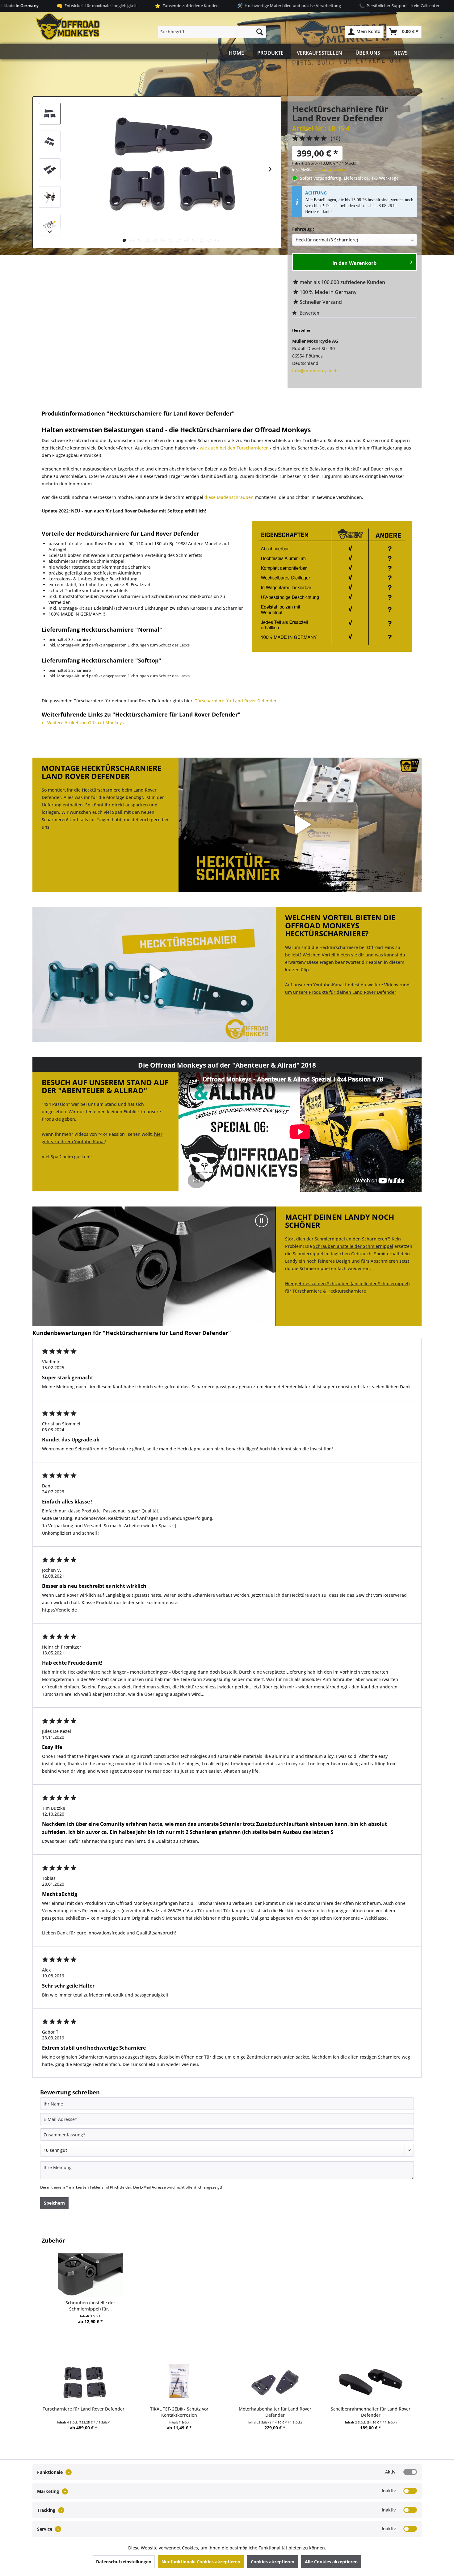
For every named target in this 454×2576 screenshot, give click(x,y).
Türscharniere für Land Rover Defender (236, 701)
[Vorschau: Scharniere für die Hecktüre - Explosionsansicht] (50, 197)
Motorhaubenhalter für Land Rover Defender (275, 2412)
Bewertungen (258, 403)
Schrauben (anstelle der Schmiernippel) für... (90, 2306)
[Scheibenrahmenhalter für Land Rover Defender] (371, 2381)
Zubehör (323, 403)
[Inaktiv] (410, 2491)
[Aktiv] (410, 2472)
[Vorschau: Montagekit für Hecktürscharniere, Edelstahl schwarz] (50, 225)
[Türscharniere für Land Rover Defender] (83, 2381)
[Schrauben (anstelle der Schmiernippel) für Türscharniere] (90, 2275)
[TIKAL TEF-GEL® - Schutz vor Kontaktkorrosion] (179, 2381)
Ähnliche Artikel (389, 403)
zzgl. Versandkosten (330, 169)
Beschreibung (130, 403)
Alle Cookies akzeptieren (331, 2562)
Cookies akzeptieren (273, 2562)
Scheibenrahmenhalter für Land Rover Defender (371, 2412)
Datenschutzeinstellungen (124, 2562)
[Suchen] (260, 32)
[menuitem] (212, 32)
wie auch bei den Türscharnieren (234, 448)
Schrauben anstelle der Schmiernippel (353, 1246)
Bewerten (309, 313)
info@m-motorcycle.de (315, 371)
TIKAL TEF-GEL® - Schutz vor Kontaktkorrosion (179, 2412)
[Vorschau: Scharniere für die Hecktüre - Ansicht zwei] (50, 169)
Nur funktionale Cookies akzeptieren (201, 2562)
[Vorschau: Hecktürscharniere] (50, 114)
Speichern (54, 2203)
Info (195, 403)
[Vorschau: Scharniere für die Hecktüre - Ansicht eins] (50, 141)
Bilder (65, 403)
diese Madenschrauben (229, 497)
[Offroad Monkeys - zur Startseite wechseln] (68, 27)
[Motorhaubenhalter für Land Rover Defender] (275, 2381)
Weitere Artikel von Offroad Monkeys (85, 723)
